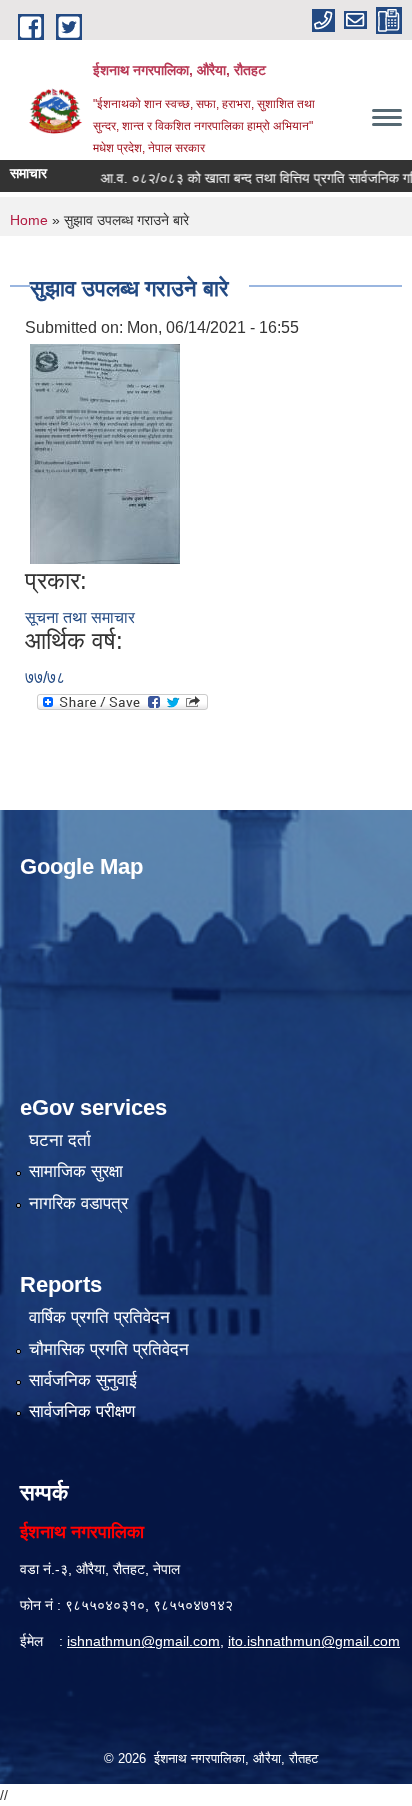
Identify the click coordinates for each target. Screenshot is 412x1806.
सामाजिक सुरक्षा (76, 1171)
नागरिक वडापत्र (78, 1203)
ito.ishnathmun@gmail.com (314, 1641)
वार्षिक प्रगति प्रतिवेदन (99, 1317)
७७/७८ (45, 677)
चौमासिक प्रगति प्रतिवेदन (109, 1349)
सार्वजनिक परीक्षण (82, 1411)
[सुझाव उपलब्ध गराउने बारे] (105, 452)
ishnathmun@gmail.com (143, 1641)
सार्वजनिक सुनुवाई (83, 1380)
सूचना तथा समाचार (80, 617)
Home (29, 220)
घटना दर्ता (60, 1140)
